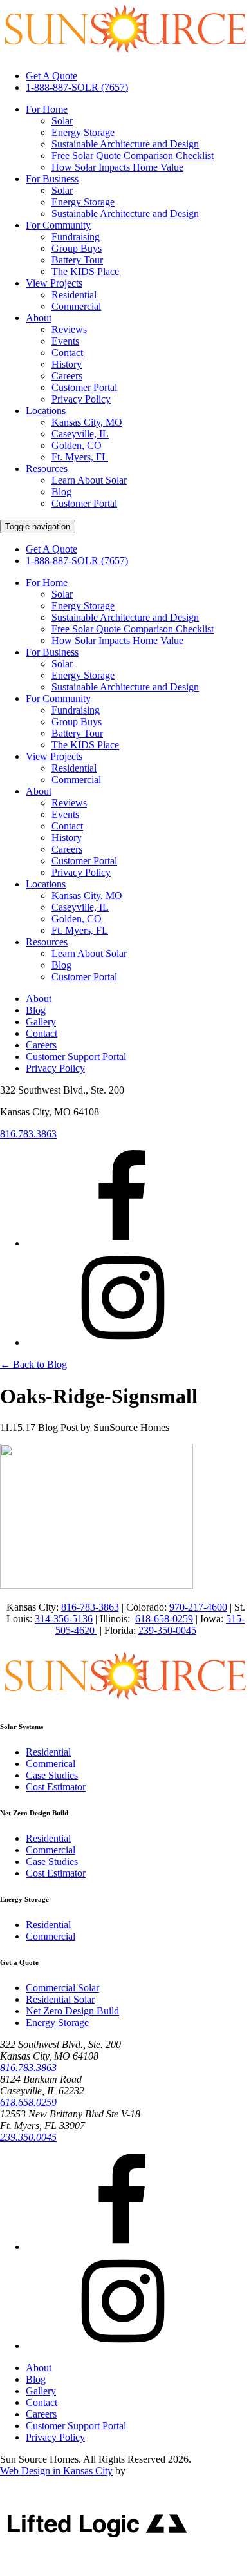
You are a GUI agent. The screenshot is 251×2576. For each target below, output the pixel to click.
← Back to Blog (33, 1364)
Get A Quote (51, 76)
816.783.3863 (28, 1134)
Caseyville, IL (80, 434)
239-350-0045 (167, 1630)
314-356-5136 (64, 1619)
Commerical (51, 1764)
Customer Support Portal (76, 1056)
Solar (62, 121)
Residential (74, 295)
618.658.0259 (28, 2102)
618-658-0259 (164, 1619)
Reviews (69, 329)
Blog (61, 492)
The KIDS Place (85, 271)
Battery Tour (77, 260)
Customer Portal (84, 387)
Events (65, 341)
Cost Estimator (56, 1787)
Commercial (76, 306)
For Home (47, 109)
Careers (67, 376)
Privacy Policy (81, 399)
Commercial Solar (62, 1988)
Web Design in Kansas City (56, 2471)
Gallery (41, 1022)
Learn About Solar (89, 480)
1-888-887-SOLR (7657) (77, 87)
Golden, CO (77, 445)
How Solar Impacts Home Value (117, 167)
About (39, 318)
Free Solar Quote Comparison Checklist (133, 156)
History (67, 364)
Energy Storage (83, 132)
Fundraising (76, 237)
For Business (52, 179)
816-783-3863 (90, 1607)
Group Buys (77, 248)
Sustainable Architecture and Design (125, 144)
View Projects (54, 283)
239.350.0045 (28, 2137)
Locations (46, 411)
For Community (58, 225)
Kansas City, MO (87, 422)
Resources (47, 469)
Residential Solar (60, 1999)
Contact (67, 353)
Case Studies (52, 1775)
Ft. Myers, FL (80, 457)
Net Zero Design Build (72, 2011)
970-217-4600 (198, 1607)
